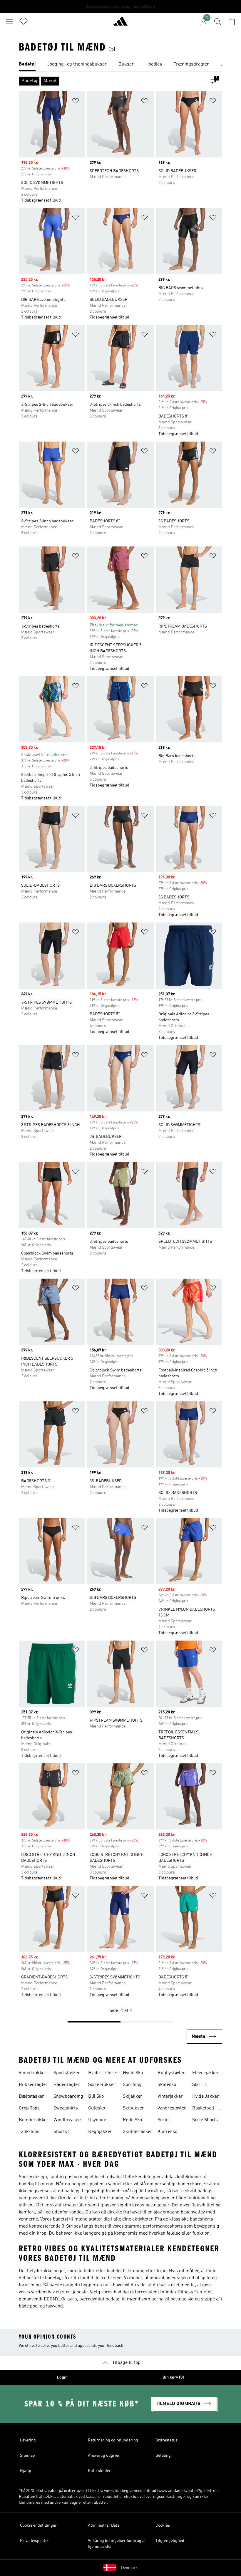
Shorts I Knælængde (66, 2132)
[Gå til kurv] (232, 21)
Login (62, 2377)
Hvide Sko (133, 2073)
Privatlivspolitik (34, 2541)
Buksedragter (33, 2085)
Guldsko (97, 2108)
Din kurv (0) (173, 2377)
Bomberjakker (34, 2120)
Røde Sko (132, 2120)
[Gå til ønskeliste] (24, 21)
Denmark (129, 2568)
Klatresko (167, 2132)
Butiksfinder (99, 2471)
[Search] (217, 21)
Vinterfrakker (33, 2073)
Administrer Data (104, 2525)
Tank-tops (29, 2132)
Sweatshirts (66, 2108)
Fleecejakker (205, 2073)
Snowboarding (68, 2097)
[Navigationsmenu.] (9, 21)
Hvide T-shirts (103, 2073)
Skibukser (133, 2108)
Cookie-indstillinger (38, 2525)
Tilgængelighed (170, 2541)
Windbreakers (68, 2120)
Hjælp (26, 2471)
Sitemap (27, 2456)
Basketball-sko (204, 2109)
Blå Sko (96, 2097)
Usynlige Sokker (97, 2121)
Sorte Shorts (205, 2120)
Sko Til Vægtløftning (205, 2085)
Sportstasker (67, 2073)
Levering (28, 2440)
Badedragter (67, 2085)
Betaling (163, 2456)
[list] (120, 65)
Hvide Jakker (206, 2097)
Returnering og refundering (113, 2440)
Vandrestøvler (172, 2108)
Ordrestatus (166, 2440)
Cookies (163, 2525)
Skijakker (133, 2097)
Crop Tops (29, 2108)
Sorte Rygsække (168, 2121)
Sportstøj (132, 2085)
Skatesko (167, 2085)
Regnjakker (100, 2132)
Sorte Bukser (102, 2085)
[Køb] (120, 24)
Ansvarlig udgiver (104, 2456)
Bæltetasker (31, 2097)
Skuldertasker (138, 2132)
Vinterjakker (170, 2097)
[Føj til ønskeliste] (76, 102)
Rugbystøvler (171, 2073)
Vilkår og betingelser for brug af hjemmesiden (117, 2544)
